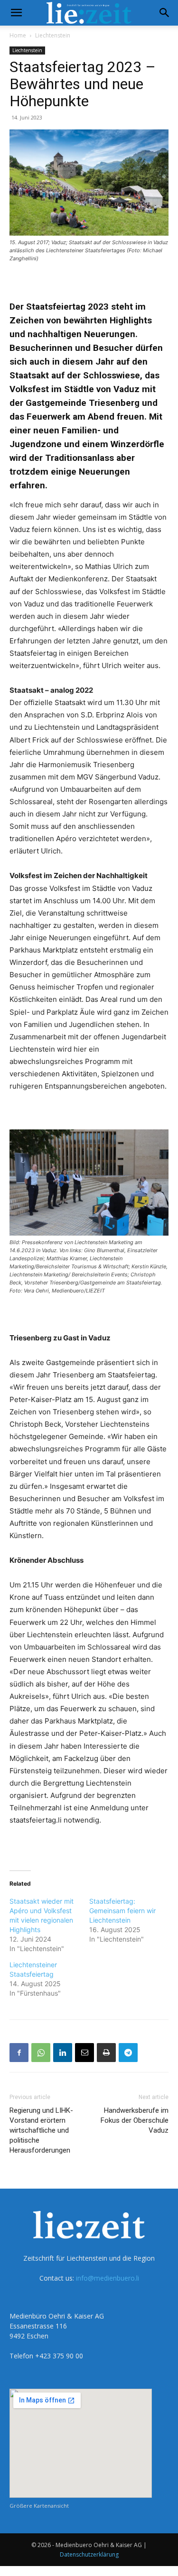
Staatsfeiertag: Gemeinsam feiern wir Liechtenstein (122, 1911)
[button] (16, 13)
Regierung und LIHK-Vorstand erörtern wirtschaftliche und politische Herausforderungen (41, 2130)
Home (18, 35)
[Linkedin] (63, 2053)
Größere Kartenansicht (39, 2506)
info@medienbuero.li (108, 2278)
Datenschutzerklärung (89, 2554)
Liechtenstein (53, 35)
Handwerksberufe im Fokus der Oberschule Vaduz (135, 2120)
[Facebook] (19, 2053)
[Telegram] (128, 2053)
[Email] (84, 2053)
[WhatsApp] (41, 2053)
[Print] (106, 2053)
